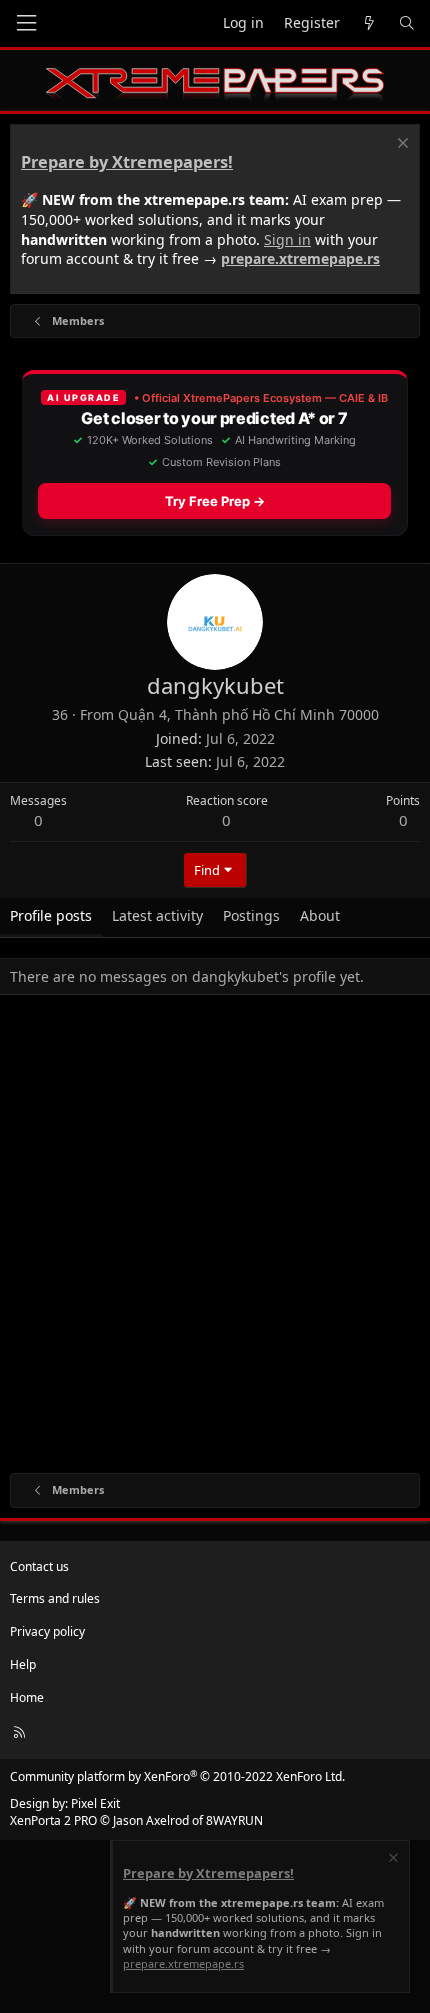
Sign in (287, 239)
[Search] (407, 23)
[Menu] (26, 23)
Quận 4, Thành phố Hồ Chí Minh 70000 (248, 714)
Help (23, 1664)
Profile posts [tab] (51, 915)
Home (27, 1697)
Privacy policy (47, 1631)
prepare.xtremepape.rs (300, 258)
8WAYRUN (234, 1820)
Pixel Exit (95, 1803)
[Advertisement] (215, 1238)
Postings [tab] (251, 915)
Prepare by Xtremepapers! (127, 162)
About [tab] (320, 915)
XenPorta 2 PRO (53, 1820)
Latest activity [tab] (157, 915)
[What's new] (369, 23)
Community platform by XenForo (177, 1776)
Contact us (39, 1566)
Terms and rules (55, 1598)
